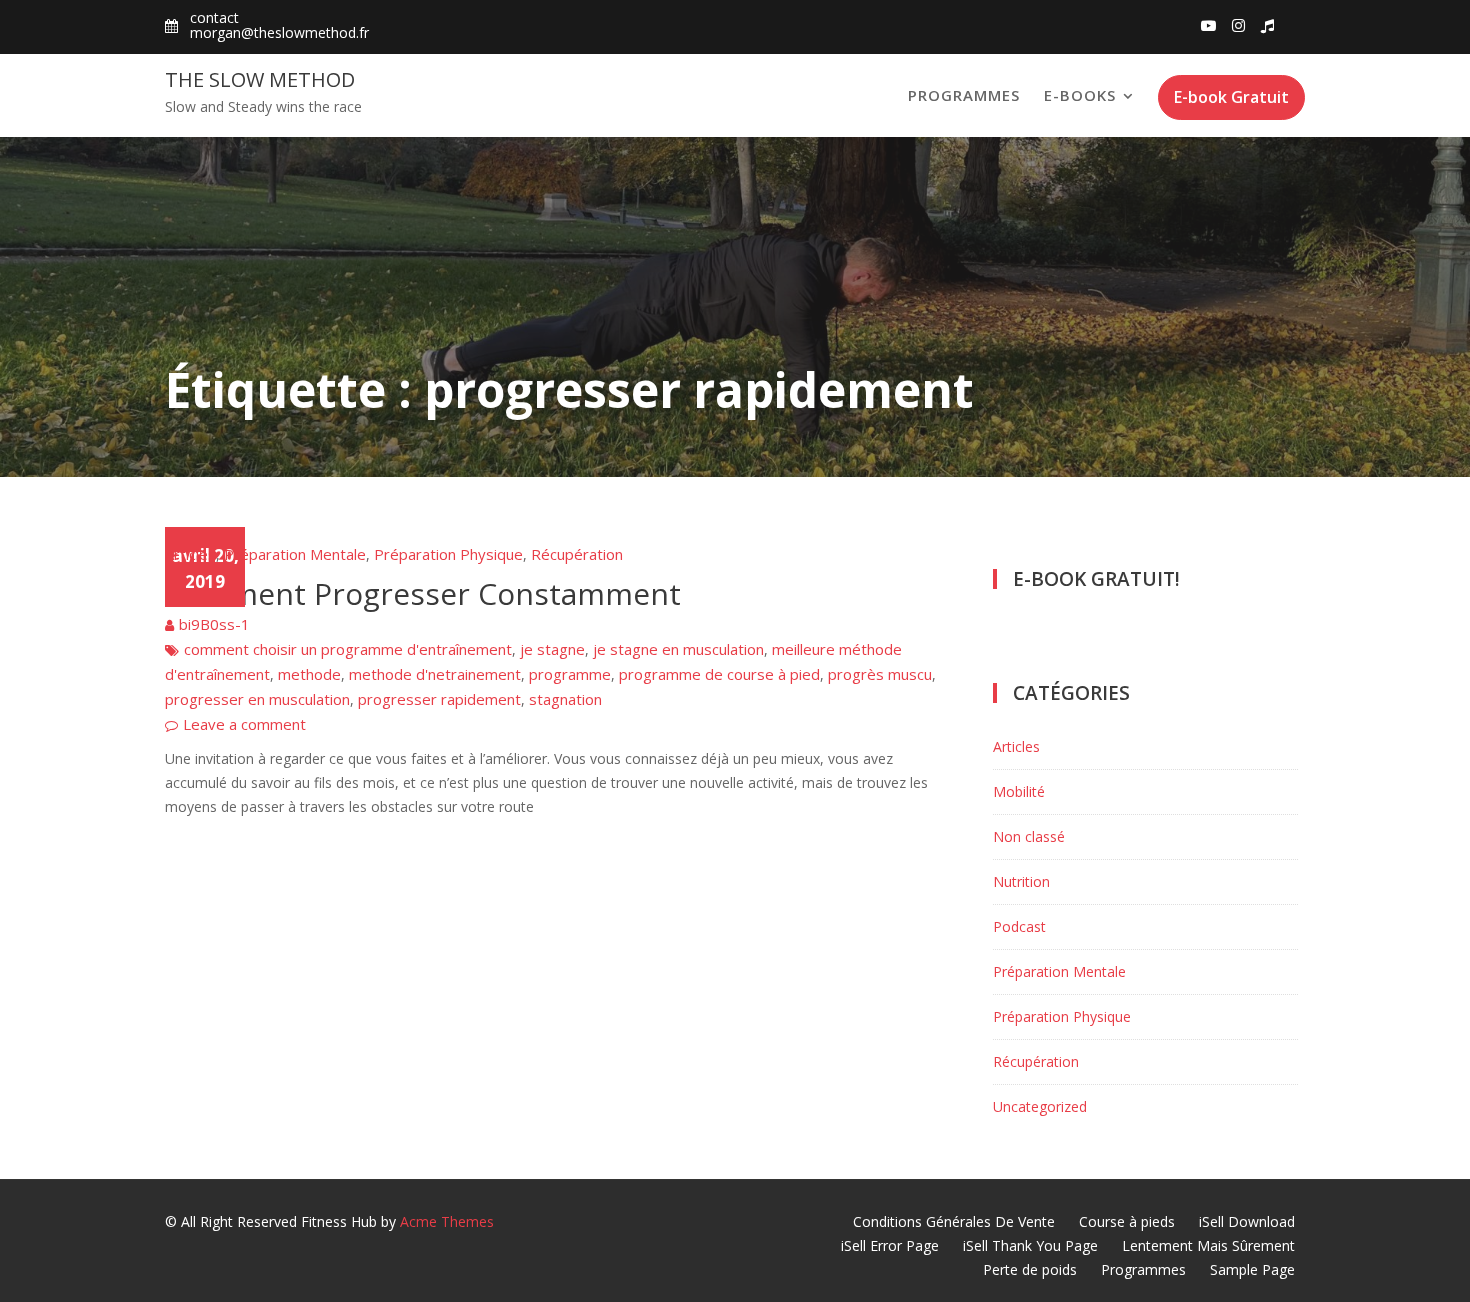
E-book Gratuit (1231, 97)
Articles (190, 554)
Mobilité (1019, 791)
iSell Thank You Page (1030, 1245)
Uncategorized (1040, 1106)
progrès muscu (880, 674)
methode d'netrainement (435, 674)
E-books (1080, 95)
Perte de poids (1030, 1269)
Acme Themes (447, 1221)
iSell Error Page (890, 1245)
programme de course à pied (719, 674)
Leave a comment (244, 724)
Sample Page (1252, 1269)
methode (309, 674)
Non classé (1029, 836)
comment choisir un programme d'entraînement (348, 649)
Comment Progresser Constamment (423, 593)
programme (570, 674)
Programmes (964, 95)
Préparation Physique (448, 554)
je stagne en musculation (678, 649)
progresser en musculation (257, 699)
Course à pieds (1127, 1221)
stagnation (565, 699)
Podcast (1019, 926)
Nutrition (1021, 881)
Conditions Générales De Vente (954, 1221)
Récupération (577, 554)
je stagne (552, 649)
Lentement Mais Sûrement (1208, 1245)
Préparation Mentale (295, 554)
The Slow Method (260, 79)
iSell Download (1247, 1221)
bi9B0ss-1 (214, 624)
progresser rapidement (439, 699)
